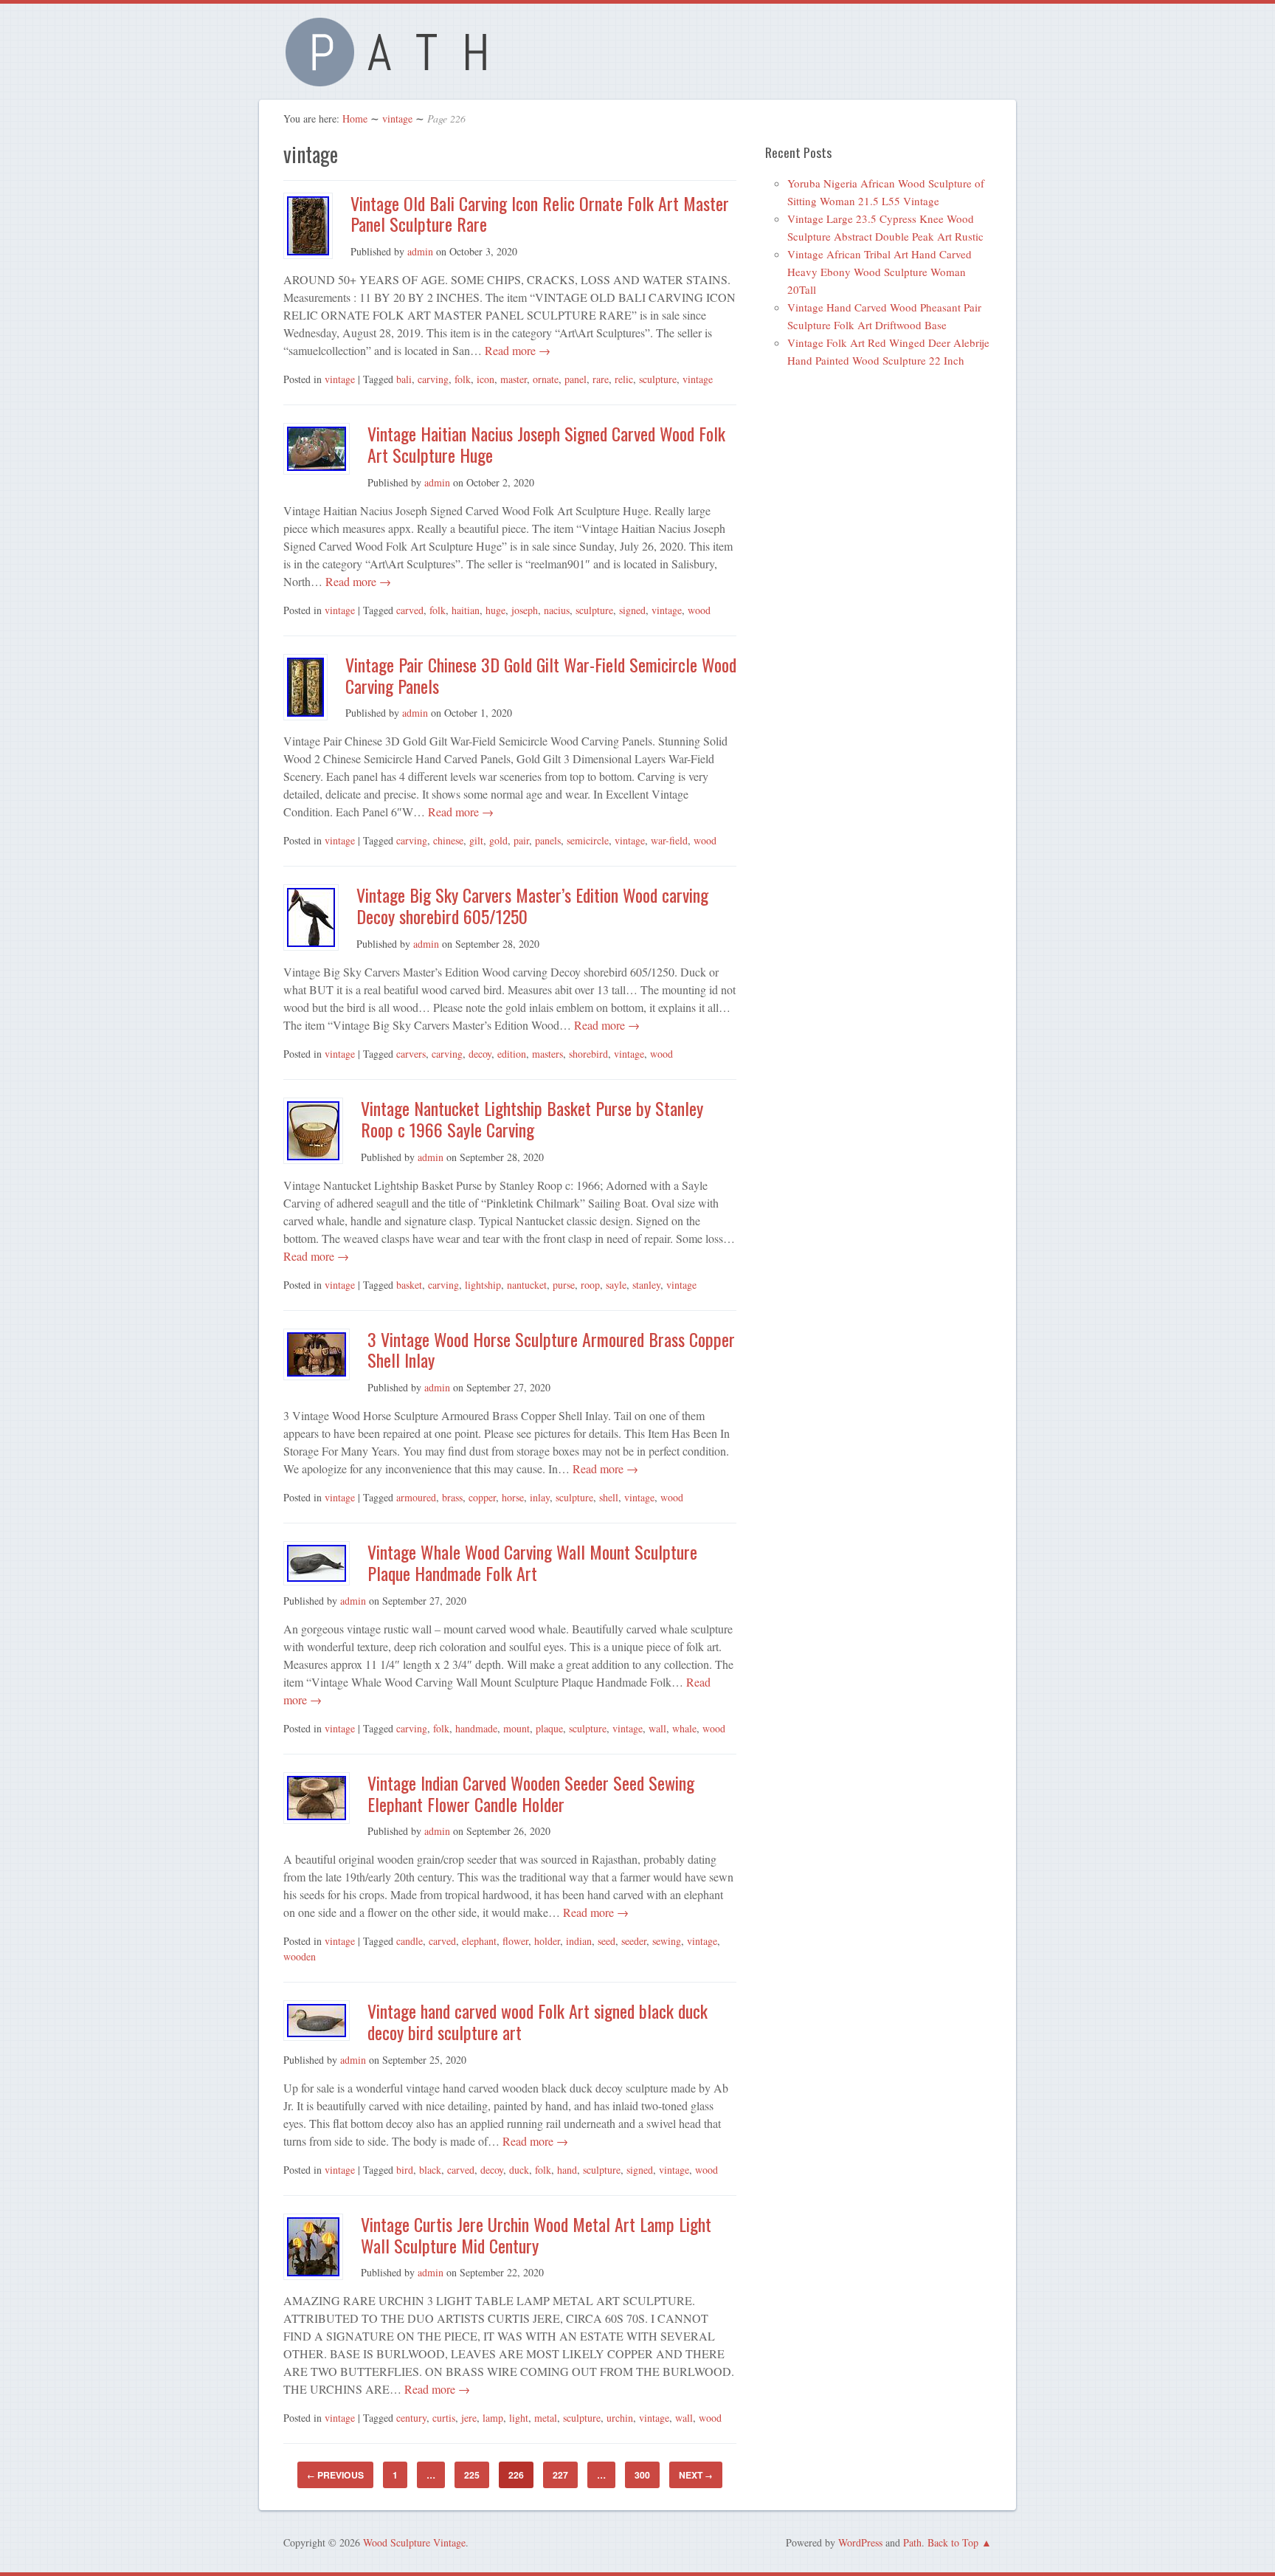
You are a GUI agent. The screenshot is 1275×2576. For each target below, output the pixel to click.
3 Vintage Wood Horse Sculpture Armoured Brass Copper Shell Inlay (551, 1350)
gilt (476, 840)
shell (609, 1497)
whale (684, 1728)
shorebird (588, 1054)
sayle (616, 1285)
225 (472, 2475)
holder (547, 1941)
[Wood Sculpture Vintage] (394, 78)
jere (469, 2418)
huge (495, 610)
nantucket (527, 1285)
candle (410, 1941)
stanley (646, 1285)
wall (657, 1728)
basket (409, 1285)
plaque (549, 1728)
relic (624, 379)
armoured (416, 1497)
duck (519, 2170)
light (519, 2418)
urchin (620, 2418)
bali (404, 379)
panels (548, 840)
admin (420, 251)
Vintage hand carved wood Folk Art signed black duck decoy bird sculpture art (538, 2021)
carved (410, 610)
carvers (411, 1054)
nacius (557, 610)
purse (564, 1285)
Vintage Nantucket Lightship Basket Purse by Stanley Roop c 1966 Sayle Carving (532, 1119)
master (514, 379)
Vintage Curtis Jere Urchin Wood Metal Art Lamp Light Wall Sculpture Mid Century (536, 2235)
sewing (667, 1941)
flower (515, 1941)
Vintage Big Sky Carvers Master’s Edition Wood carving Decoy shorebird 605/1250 (532, 905)
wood (699, 610)
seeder (634, 1941)
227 (560, 2475)
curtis (444, 2418)
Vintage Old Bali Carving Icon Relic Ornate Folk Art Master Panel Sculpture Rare (540, 214)
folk (463, 379)
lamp (493, 2418)
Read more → (516, 350)
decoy (480, 1054)
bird (405, 2170)
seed (607, 1941)
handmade (476, 1728)
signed (632, 610)
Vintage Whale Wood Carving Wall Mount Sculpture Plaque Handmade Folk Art (532, 1562)
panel (576, 379)
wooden (300, 1956)
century (411, 2418)
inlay (540, 1497)
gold (498, 840)
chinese (448, 840)
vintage (397, 118)
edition (512, 1054)
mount (516, 1728)
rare (601, 379)
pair (521, 840)
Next (696, 2475)
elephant (479, 1941)
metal (546, 2418)
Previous (335, 2475)
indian (579, 1941)
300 (642, 2475)
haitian (466, 610)
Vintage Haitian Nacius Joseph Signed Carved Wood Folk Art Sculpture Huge (546, 444)
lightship (483, 1285)
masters (547, 1054)
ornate (546, 379)
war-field (669, 840)
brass (452, 1497)
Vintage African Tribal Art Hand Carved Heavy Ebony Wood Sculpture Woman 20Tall (880, 272)
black (430, 2170)
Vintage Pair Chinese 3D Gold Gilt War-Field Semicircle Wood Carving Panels (541, 675)
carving (433, 379)
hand (567, 2170)
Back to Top (953, 2542)
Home (355, 118)
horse (513, 1497)
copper (482, 1497)
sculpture (658, 379)
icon (486, 379)
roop (590, 1285)
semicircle (588, 840)
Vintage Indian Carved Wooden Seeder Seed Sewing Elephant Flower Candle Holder (531, 1793)
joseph (525, 610)
